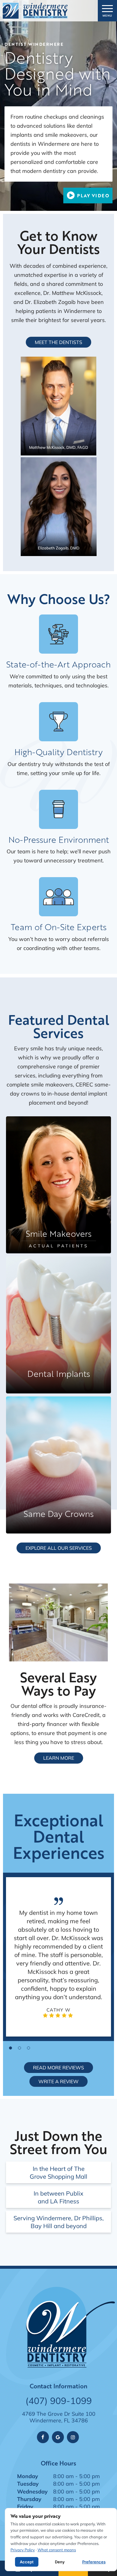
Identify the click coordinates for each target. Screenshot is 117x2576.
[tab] (10, 2048)
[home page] (35, 11)
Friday (25, 2506)
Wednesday (32, 2491)
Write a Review (58, 2081)
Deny (60, 2562)
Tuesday (28, 2484)
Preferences (94, 2562)
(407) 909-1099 (59, 2401)
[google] (58, 2437)
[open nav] (108, 11)
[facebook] (43, 2437)
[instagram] (73, 2437)
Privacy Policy (23, 2550)
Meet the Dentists (58, 342)
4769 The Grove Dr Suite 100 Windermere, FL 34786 (59, 2417)
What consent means (57, 2550)
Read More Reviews (58, 2067)
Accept (27, 2562)
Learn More (59, 1758)
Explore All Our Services (59, 1548)
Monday (28, 2476)
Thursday (29, 2499)
